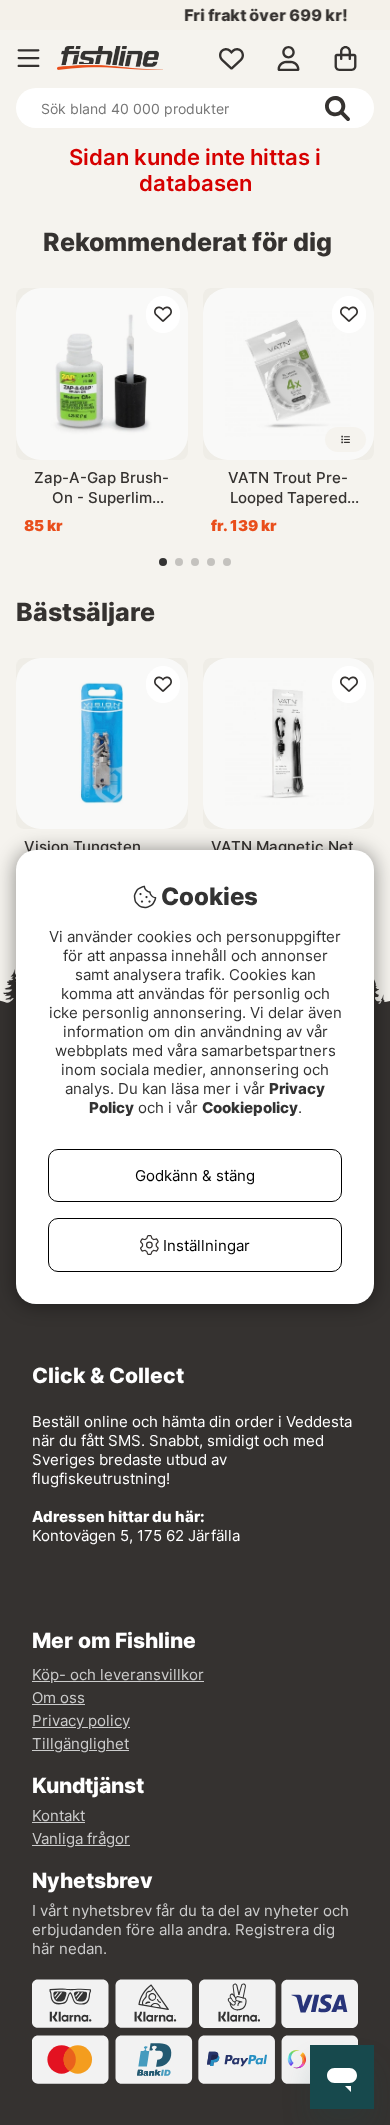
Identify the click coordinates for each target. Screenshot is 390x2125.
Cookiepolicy (250, 1107)
